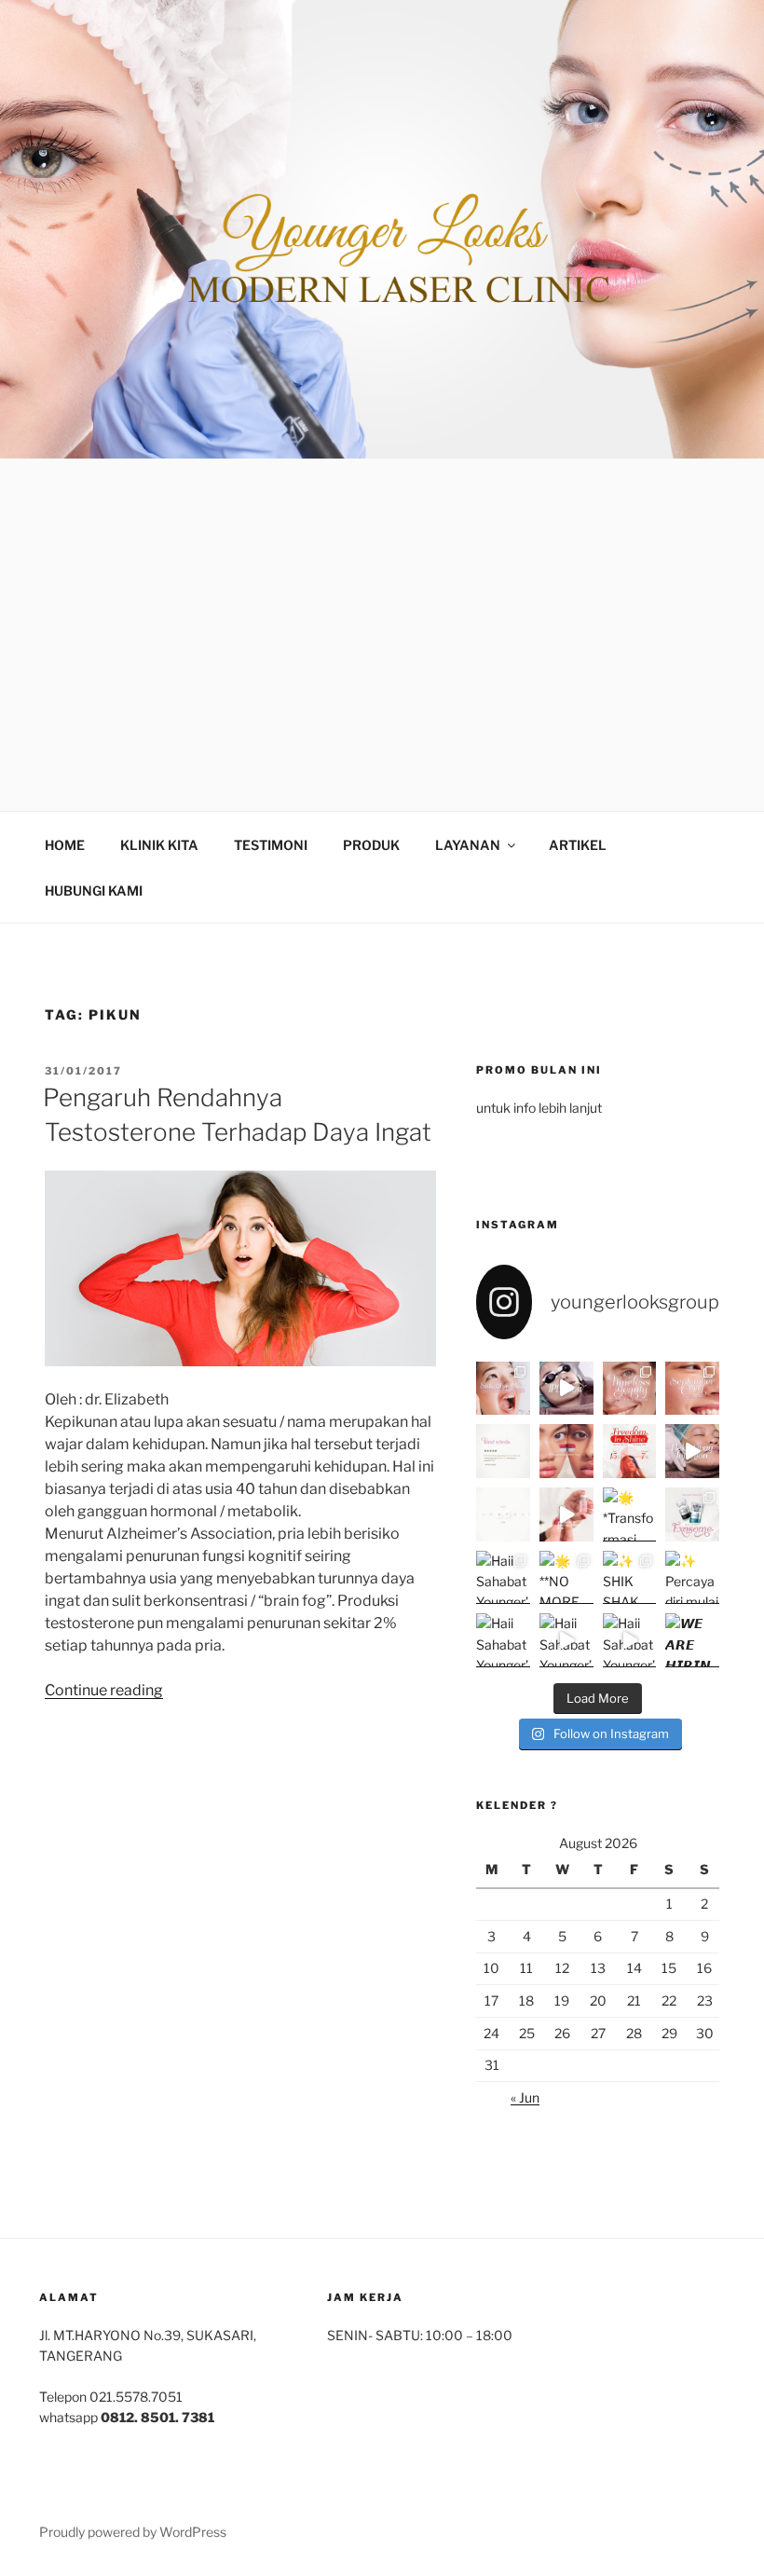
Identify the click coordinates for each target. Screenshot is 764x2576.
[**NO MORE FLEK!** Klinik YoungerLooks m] (566, 1578)
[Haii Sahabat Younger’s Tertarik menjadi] (503, 1640)
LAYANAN (468, 845)
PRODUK (371, 845)
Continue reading (104, 1690)
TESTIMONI (271, 845)
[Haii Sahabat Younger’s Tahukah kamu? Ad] (503, 1578)
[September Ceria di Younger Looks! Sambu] (692, 1389)
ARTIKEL (578, 845)
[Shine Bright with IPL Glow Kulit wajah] (566, 1389)
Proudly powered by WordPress (133, 2532)
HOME (65, 845)
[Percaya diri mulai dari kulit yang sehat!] (692, 1578)
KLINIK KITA (159, 845)
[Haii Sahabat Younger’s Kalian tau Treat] (566, 1640)
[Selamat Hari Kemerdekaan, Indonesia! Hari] (566, 1451)
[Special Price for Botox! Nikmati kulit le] (566, 1514)
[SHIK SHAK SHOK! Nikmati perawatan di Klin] (630, 1578)
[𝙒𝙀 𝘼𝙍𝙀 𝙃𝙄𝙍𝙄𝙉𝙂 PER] (692, 1640)
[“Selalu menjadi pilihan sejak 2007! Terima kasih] (503, 1451)
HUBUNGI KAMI (94, 891)
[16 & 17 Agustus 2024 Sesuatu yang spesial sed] (503, 1514)
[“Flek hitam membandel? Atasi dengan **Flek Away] (692, 1451)
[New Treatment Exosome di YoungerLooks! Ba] (692, 1514)
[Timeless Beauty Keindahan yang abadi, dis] (630, 1389)
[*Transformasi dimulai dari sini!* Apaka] (630, 1514)
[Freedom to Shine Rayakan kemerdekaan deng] (630, 1451)
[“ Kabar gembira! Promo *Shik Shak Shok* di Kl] (503, 1389)
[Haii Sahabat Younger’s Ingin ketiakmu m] (630, 1640)
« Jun (525, 2097)
